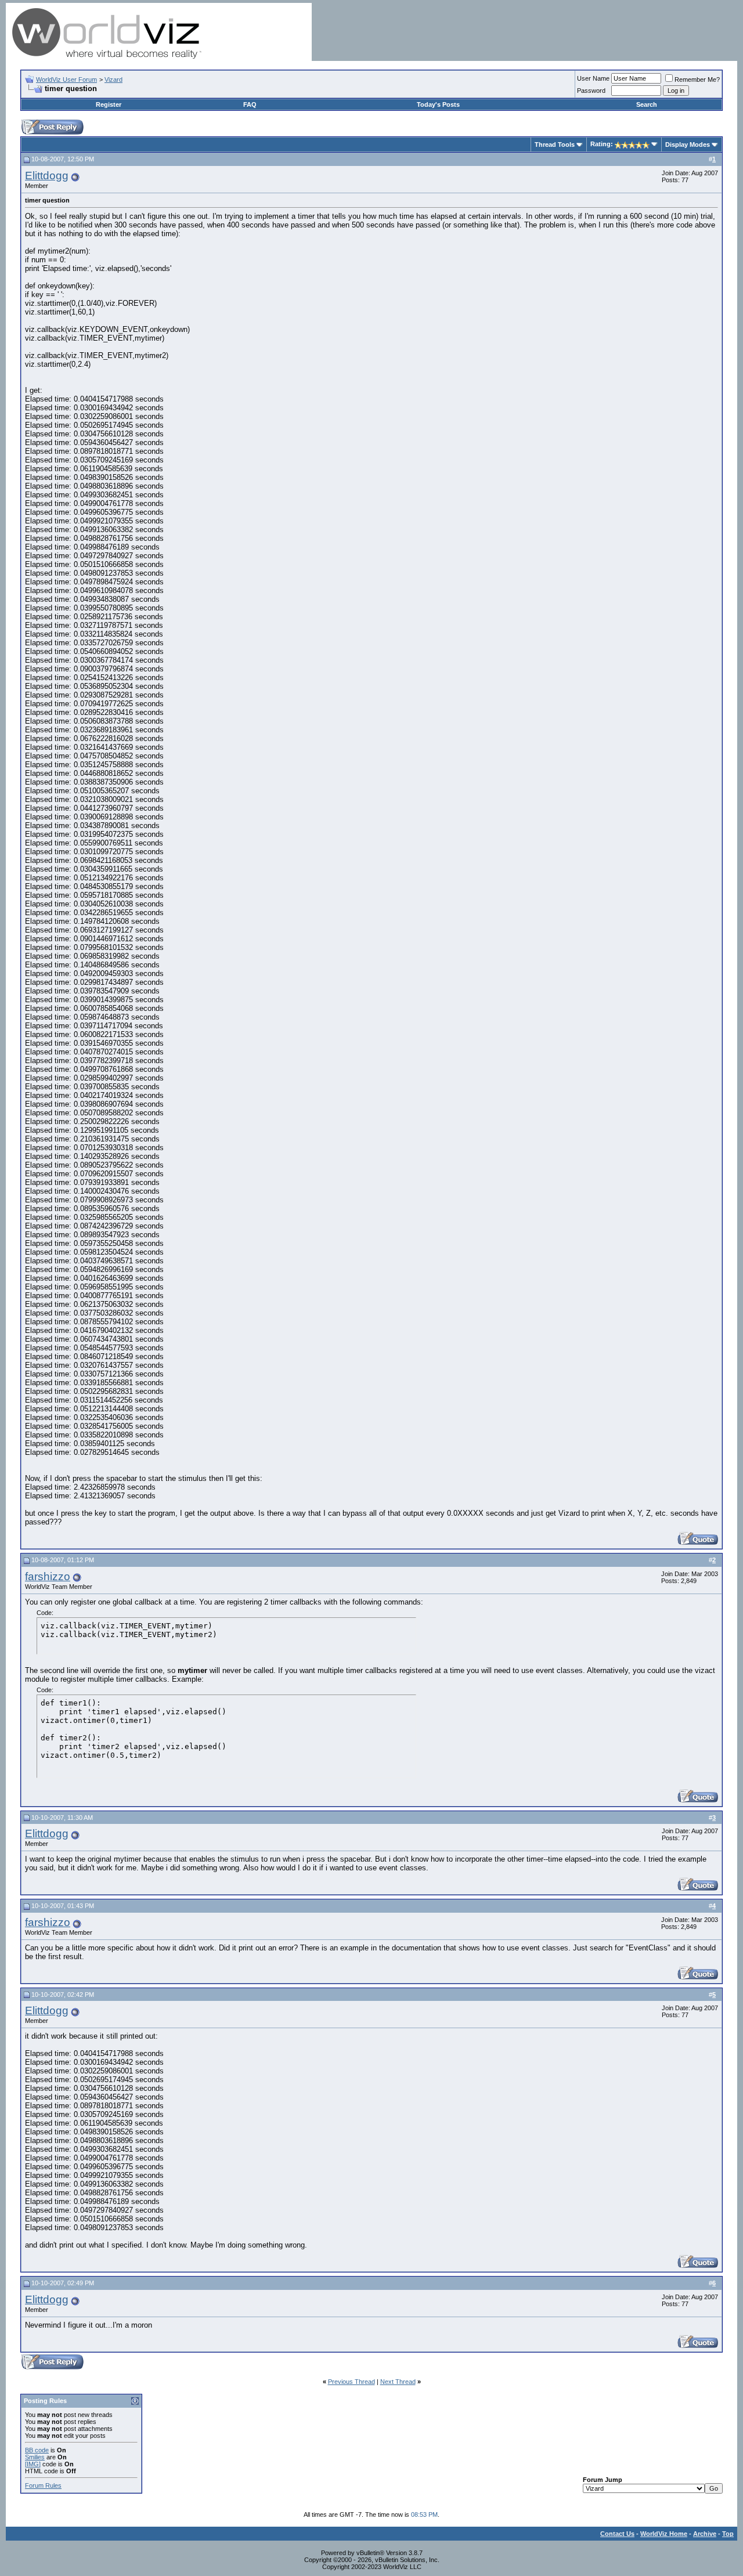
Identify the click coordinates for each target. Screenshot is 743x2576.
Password (591, 91)
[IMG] (33, 2464)
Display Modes (688, 144)
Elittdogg (47, 176)
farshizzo (48, 1576)
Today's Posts (438, 104)
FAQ (250, 104)
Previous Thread (351, 2382)
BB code (37, 2450)
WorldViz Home (664, 2534)
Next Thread (398, 2382)
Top (728, 2534)
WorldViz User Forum (66, 80)
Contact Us (617, 2534)
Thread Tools (555, 144)
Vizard (113, 80)
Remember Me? (697, 80)
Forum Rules (43, 2485)
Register (109, 104)
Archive (705, 2534)
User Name (593, 78)
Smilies (35, 2457)
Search (647, 104)
